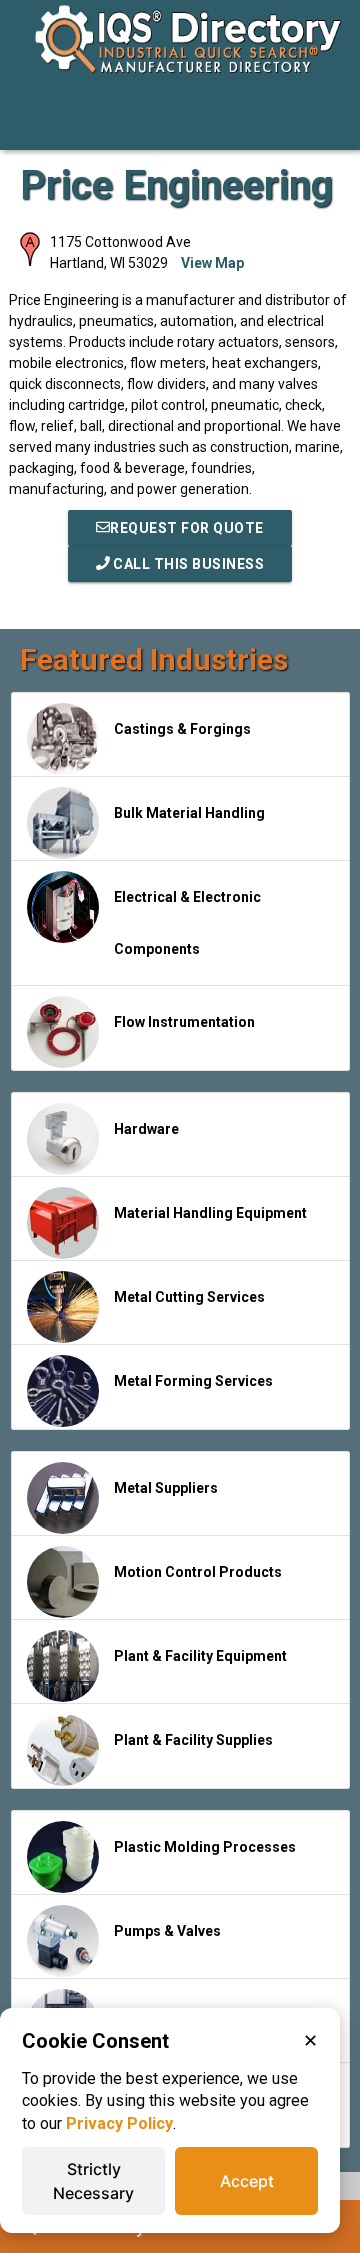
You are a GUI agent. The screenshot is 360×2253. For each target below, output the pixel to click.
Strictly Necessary (93, 2181)
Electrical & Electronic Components (187, 923)
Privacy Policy (119, 2123)
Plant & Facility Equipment (200, 1656)
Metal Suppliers (166, 1488)
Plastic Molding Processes (205, 1847)
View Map (212, 263)
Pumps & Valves (167, 1931)
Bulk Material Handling (189, 813)
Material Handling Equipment (210, 1213)
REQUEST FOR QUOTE (187, 528)
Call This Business (187, 564)
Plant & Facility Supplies (193, 1740)
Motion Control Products (198, 1572)
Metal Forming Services (193, 1381)
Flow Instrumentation (184, 1022)
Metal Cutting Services (189, 1297)
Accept (247, 2181)
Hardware (146, 1129)
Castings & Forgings (182, 729)
